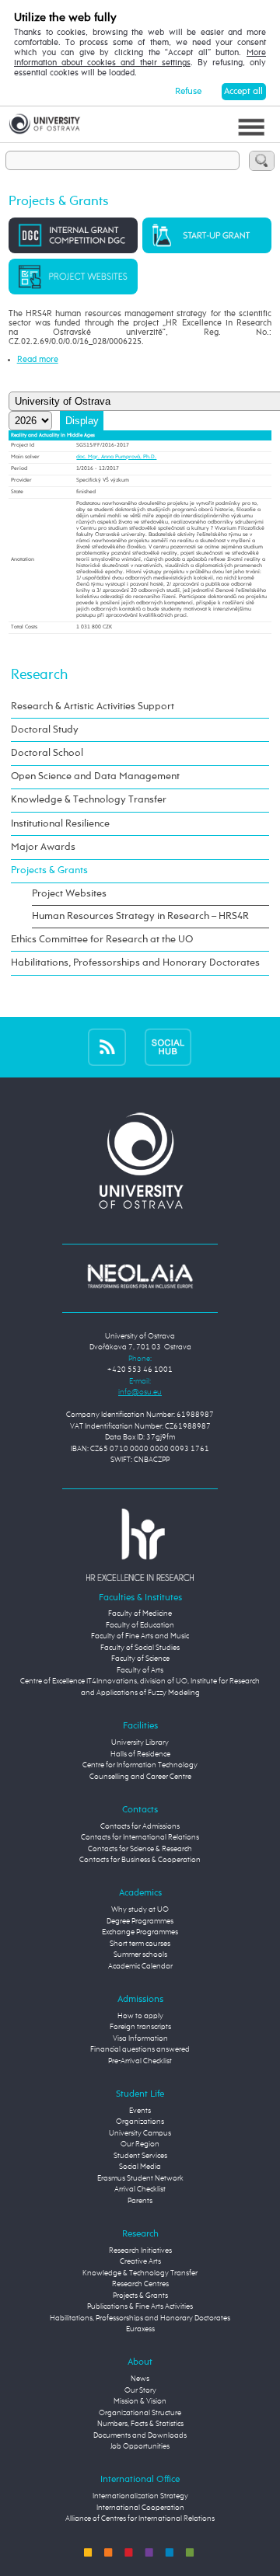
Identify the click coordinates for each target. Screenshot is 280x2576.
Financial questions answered (140, 2050)
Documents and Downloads (140, 2436)
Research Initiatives (140, 2251)
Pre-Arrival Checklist (140, 2061)
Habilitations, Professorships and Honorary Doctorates (135, 963)
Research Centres (140, 2284)
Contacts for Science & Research (140, 1849)
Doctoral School (47, 753)
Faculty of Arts (140, 1671)
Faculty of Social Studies (140, 1648)
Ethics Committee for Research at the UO (102, 940)
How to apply (140, 2016)
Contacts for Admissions (140, 1827)
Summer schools (140, 1955)
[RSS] (107, 1047)
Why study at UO (140, 1910)
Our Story (140, 2391)
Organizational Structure (140, 2413)
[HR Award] (140, 1545)
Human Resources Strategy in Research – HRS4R (140, 916)
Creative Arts (140, 2262)
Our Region (140, 2144)
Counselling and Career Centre (140, 1777)
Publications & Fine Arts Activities (140, 2307)
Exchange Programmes (140, 1932)
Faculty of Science (140, 1659)
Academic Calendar (140, 1967)
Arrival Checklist (140, 2190)
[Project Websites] (73, 277)
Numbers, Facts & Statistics (140, 2424)
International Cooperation (140, 2508)
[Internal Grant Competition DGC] (73, 235)
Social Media (140, 2167)
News (140, 2379)
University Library (140, 1743)
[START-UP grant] (207, 235)
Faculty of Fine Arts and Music (140, 1636)
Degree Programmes (140, 1922)
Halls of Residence (140, 1754)
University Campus (140, 2134)
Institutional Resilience (60, 824)
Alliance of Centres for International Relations (140, 2519)
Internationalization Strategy (140, 2496)
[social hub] (168, 1047)
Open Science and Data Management (95, 776)
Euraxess (140, 2329)
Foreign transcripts (140, 2027)
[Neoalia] (140, 1276)
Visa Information (140, 2039)
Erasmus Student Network (140, 2179)
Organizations (140, 2122)
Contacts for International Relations (140, 1838)
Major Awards (43, 847)
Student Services (140, 2156)
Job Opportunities (140, 2447)
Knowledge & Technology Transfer (89, 800)
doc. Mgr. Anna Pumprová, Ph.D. (116, 457)
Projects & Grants (49, 870)
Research (39, 675)
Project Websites (69, 894)
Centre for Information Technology (140, 1765)
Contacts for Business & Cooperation (140, 1860)
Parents (140, 2201)
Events (140, 2111)
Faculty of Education (140, 1626)
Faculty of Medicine (140, 1614)
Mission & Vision (140, 2402)
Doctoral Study (45, 730)
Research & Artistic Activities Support (93, 707)
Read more (38, 360)
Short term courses (140, 1944)
